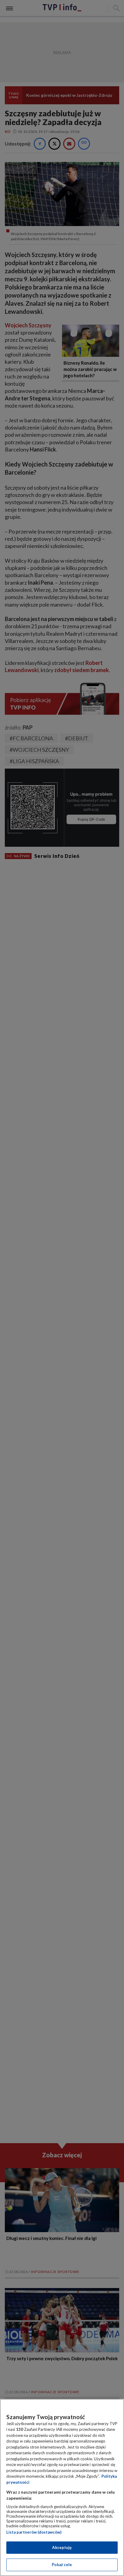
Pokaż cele (62, 2565)
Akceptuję (62, 2547)
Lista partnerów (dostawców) (34, 2532)
